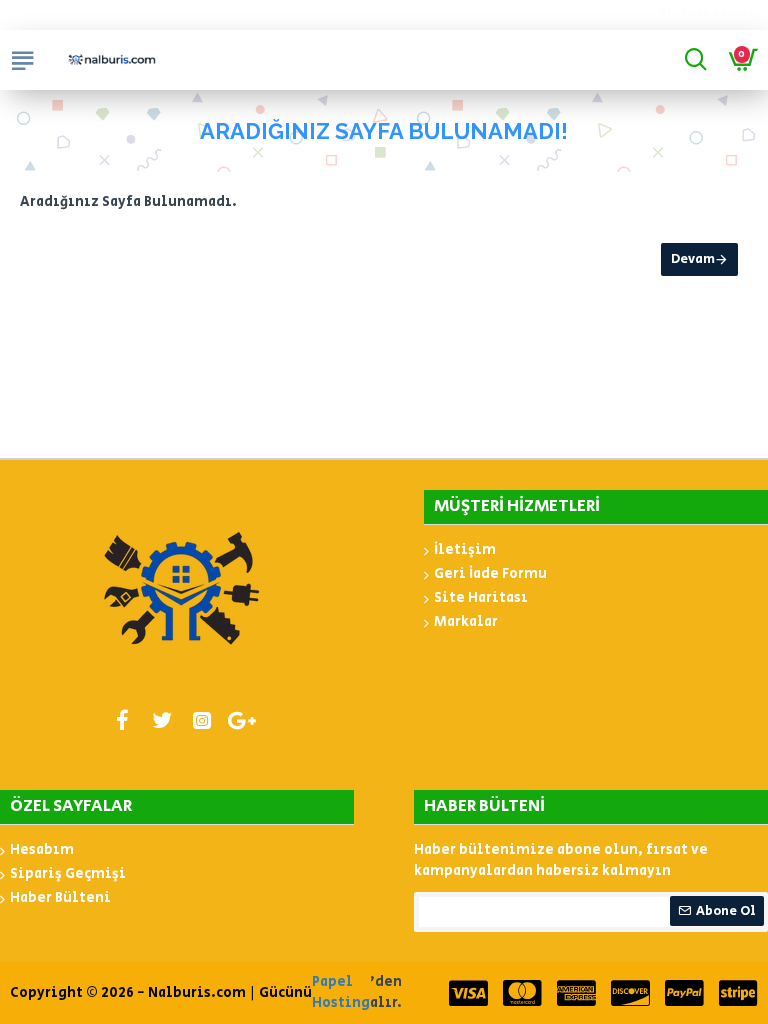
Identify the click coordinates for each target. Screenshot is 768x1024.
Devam (693, 259)
